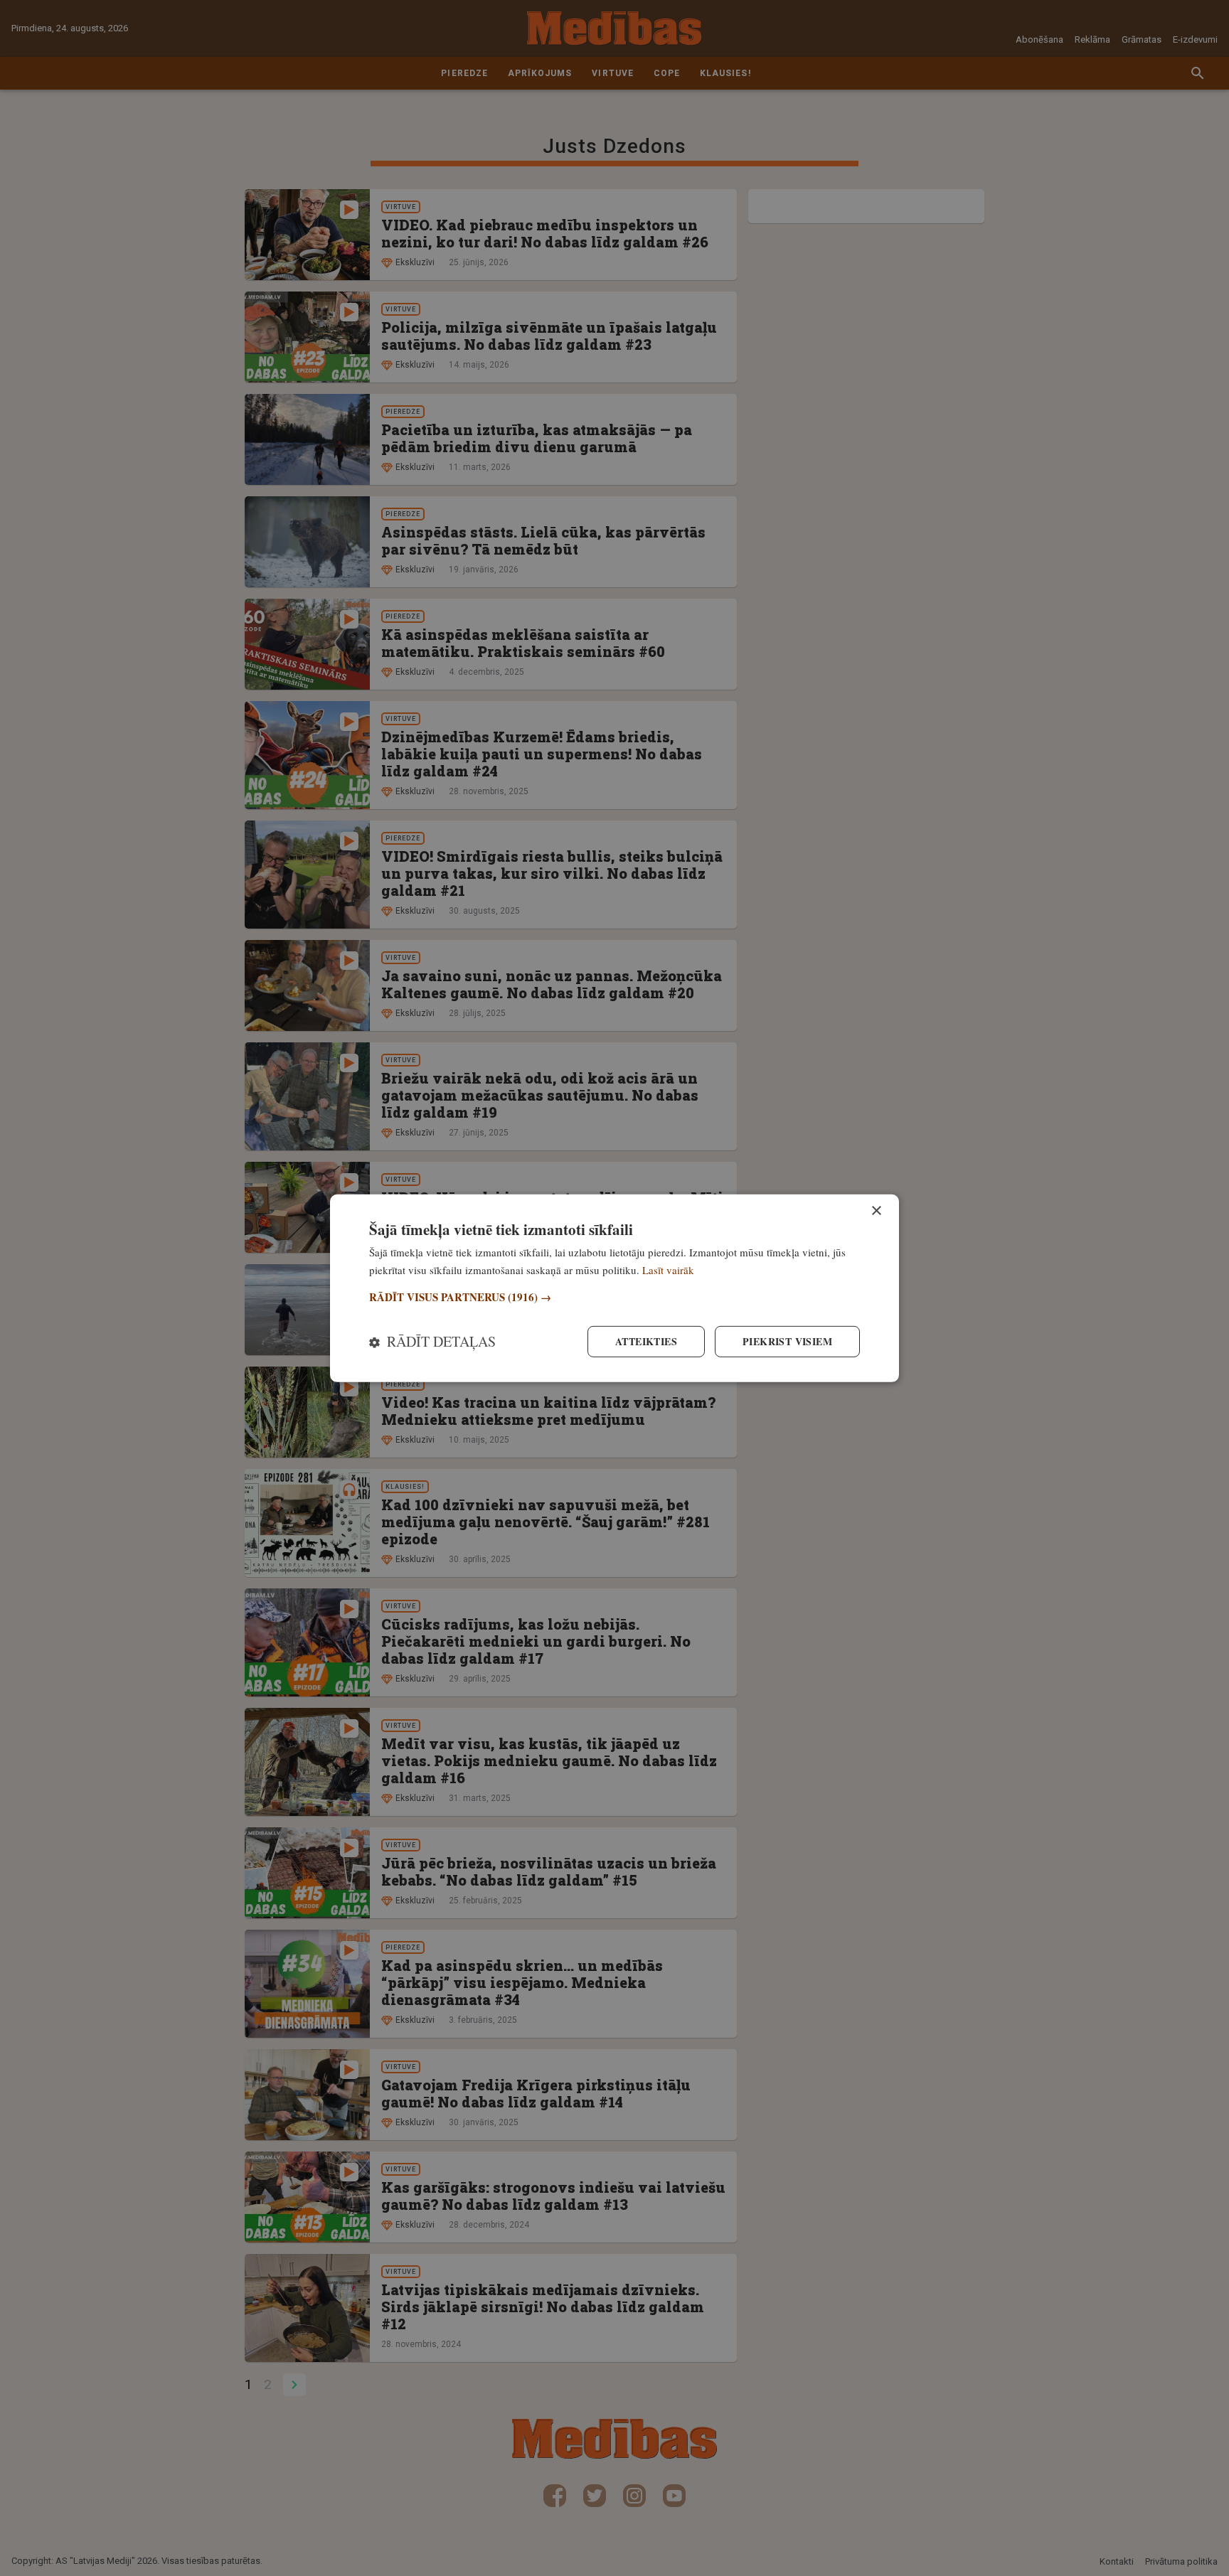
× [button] (876, 1210)
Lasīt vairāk (668, 1269)
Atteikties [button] (646, 1341)
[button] (614, 1297)
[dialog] (614, 1288)
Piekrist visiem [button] (787, 1341)
